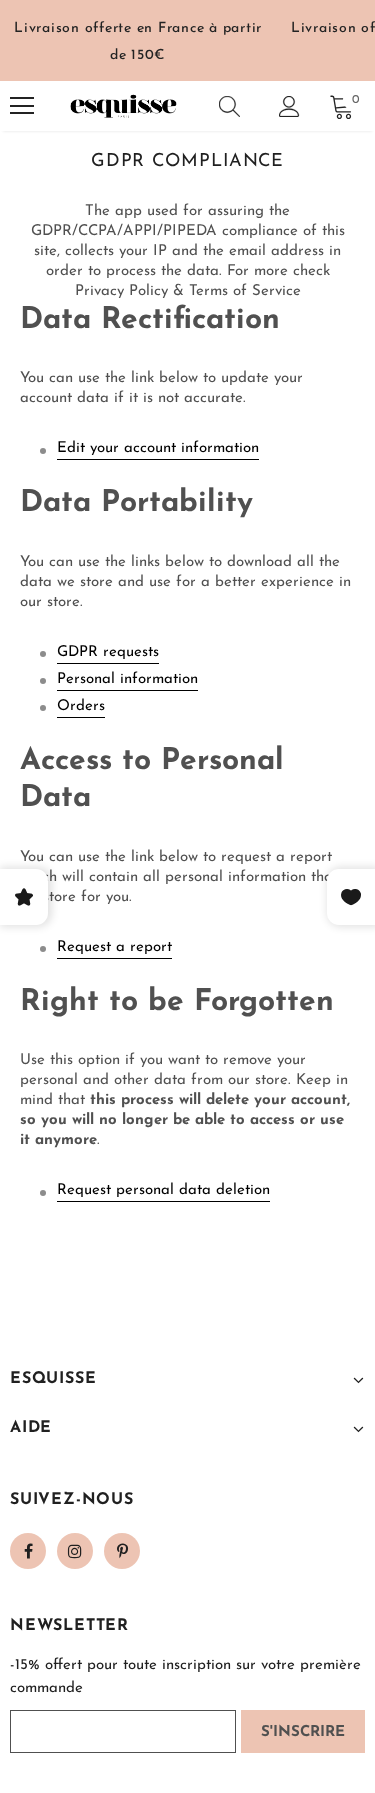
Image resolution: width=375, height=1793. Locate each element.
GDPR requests (108, 652)
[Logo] (123, 106)
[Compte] (289, 106)
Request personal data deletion (163, 1190)
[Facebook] (28, 1551)
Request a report (114, 947)
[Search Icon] (229, 106)
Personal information (127, 679)
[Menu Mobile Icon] (22, 106)
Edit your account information (158, 448)
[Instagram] (75, 1551)
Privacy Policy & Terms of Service (188, 291)
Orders (81, 706)
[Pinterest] (122, 1551)
